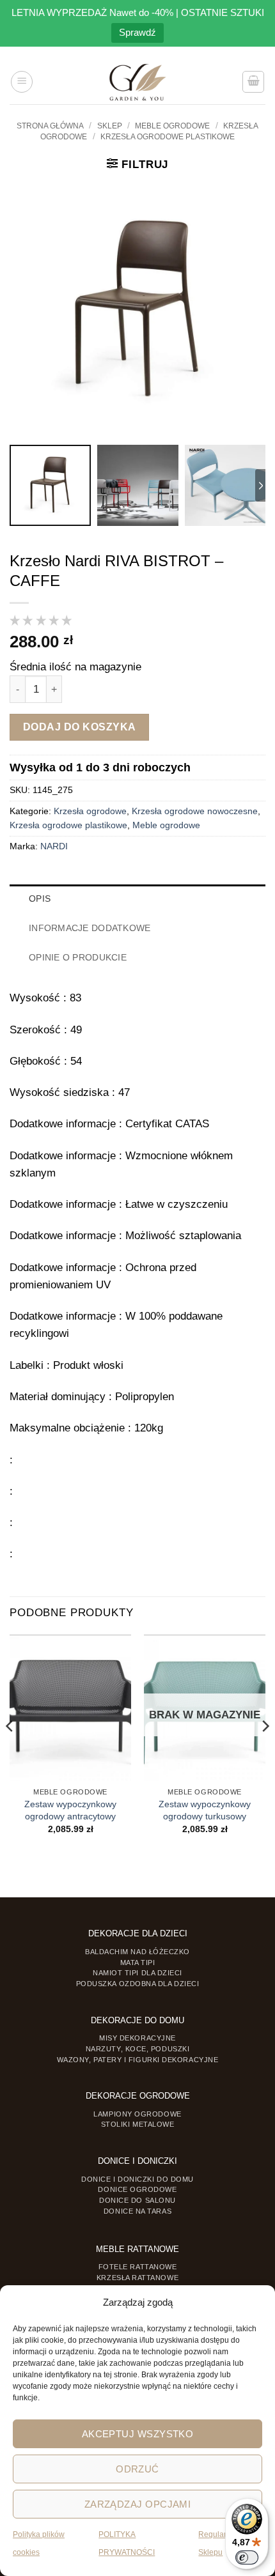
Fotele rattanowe (138, 2267)
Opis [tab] (40, 899)
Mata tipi (138, 1963)
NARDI (54, 846)
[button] (22, 82)
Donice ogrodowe (137, 2189)
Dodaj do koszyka (80, 727)
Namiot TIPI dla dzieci (137, 1973)
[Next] (265, 1752)
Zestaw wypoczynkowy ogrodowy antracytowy (70, 1810)
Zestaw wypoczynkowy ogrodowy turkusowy (205, 1810)
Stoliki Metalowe (138, 2124)
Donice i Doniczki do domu (137, 2179)
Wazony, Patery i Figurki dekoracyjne (138, 2060)
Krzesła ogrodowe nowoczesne (195, 811)
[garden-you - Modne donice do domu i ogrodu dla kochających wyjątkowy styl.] (138, 82)
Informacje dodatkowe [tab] (90, 928)
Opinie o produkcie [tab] (78, 958)
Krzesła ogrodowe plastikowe (168, 137)
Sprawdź (137, 32)
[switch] (247, 2557)
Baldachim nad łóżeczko (137, 1952)
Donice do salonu (137, 2200)
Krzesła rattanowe (137, 2278)
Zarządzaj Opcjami (138, 2504)
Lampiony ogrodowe (137, 2114)
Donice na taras (137, 2211)
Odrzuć (137, 2469)
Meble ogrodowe (172, 126)
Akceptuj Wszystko (138, 2434)
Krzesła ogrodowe (90, 811)
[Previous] (10, 1752)
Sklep (110, 126)
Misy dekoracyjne (137, 2038)
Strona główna (50, 126)
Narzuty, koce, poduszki (137, 2049)
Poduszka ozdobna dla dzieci (138, 1984)
